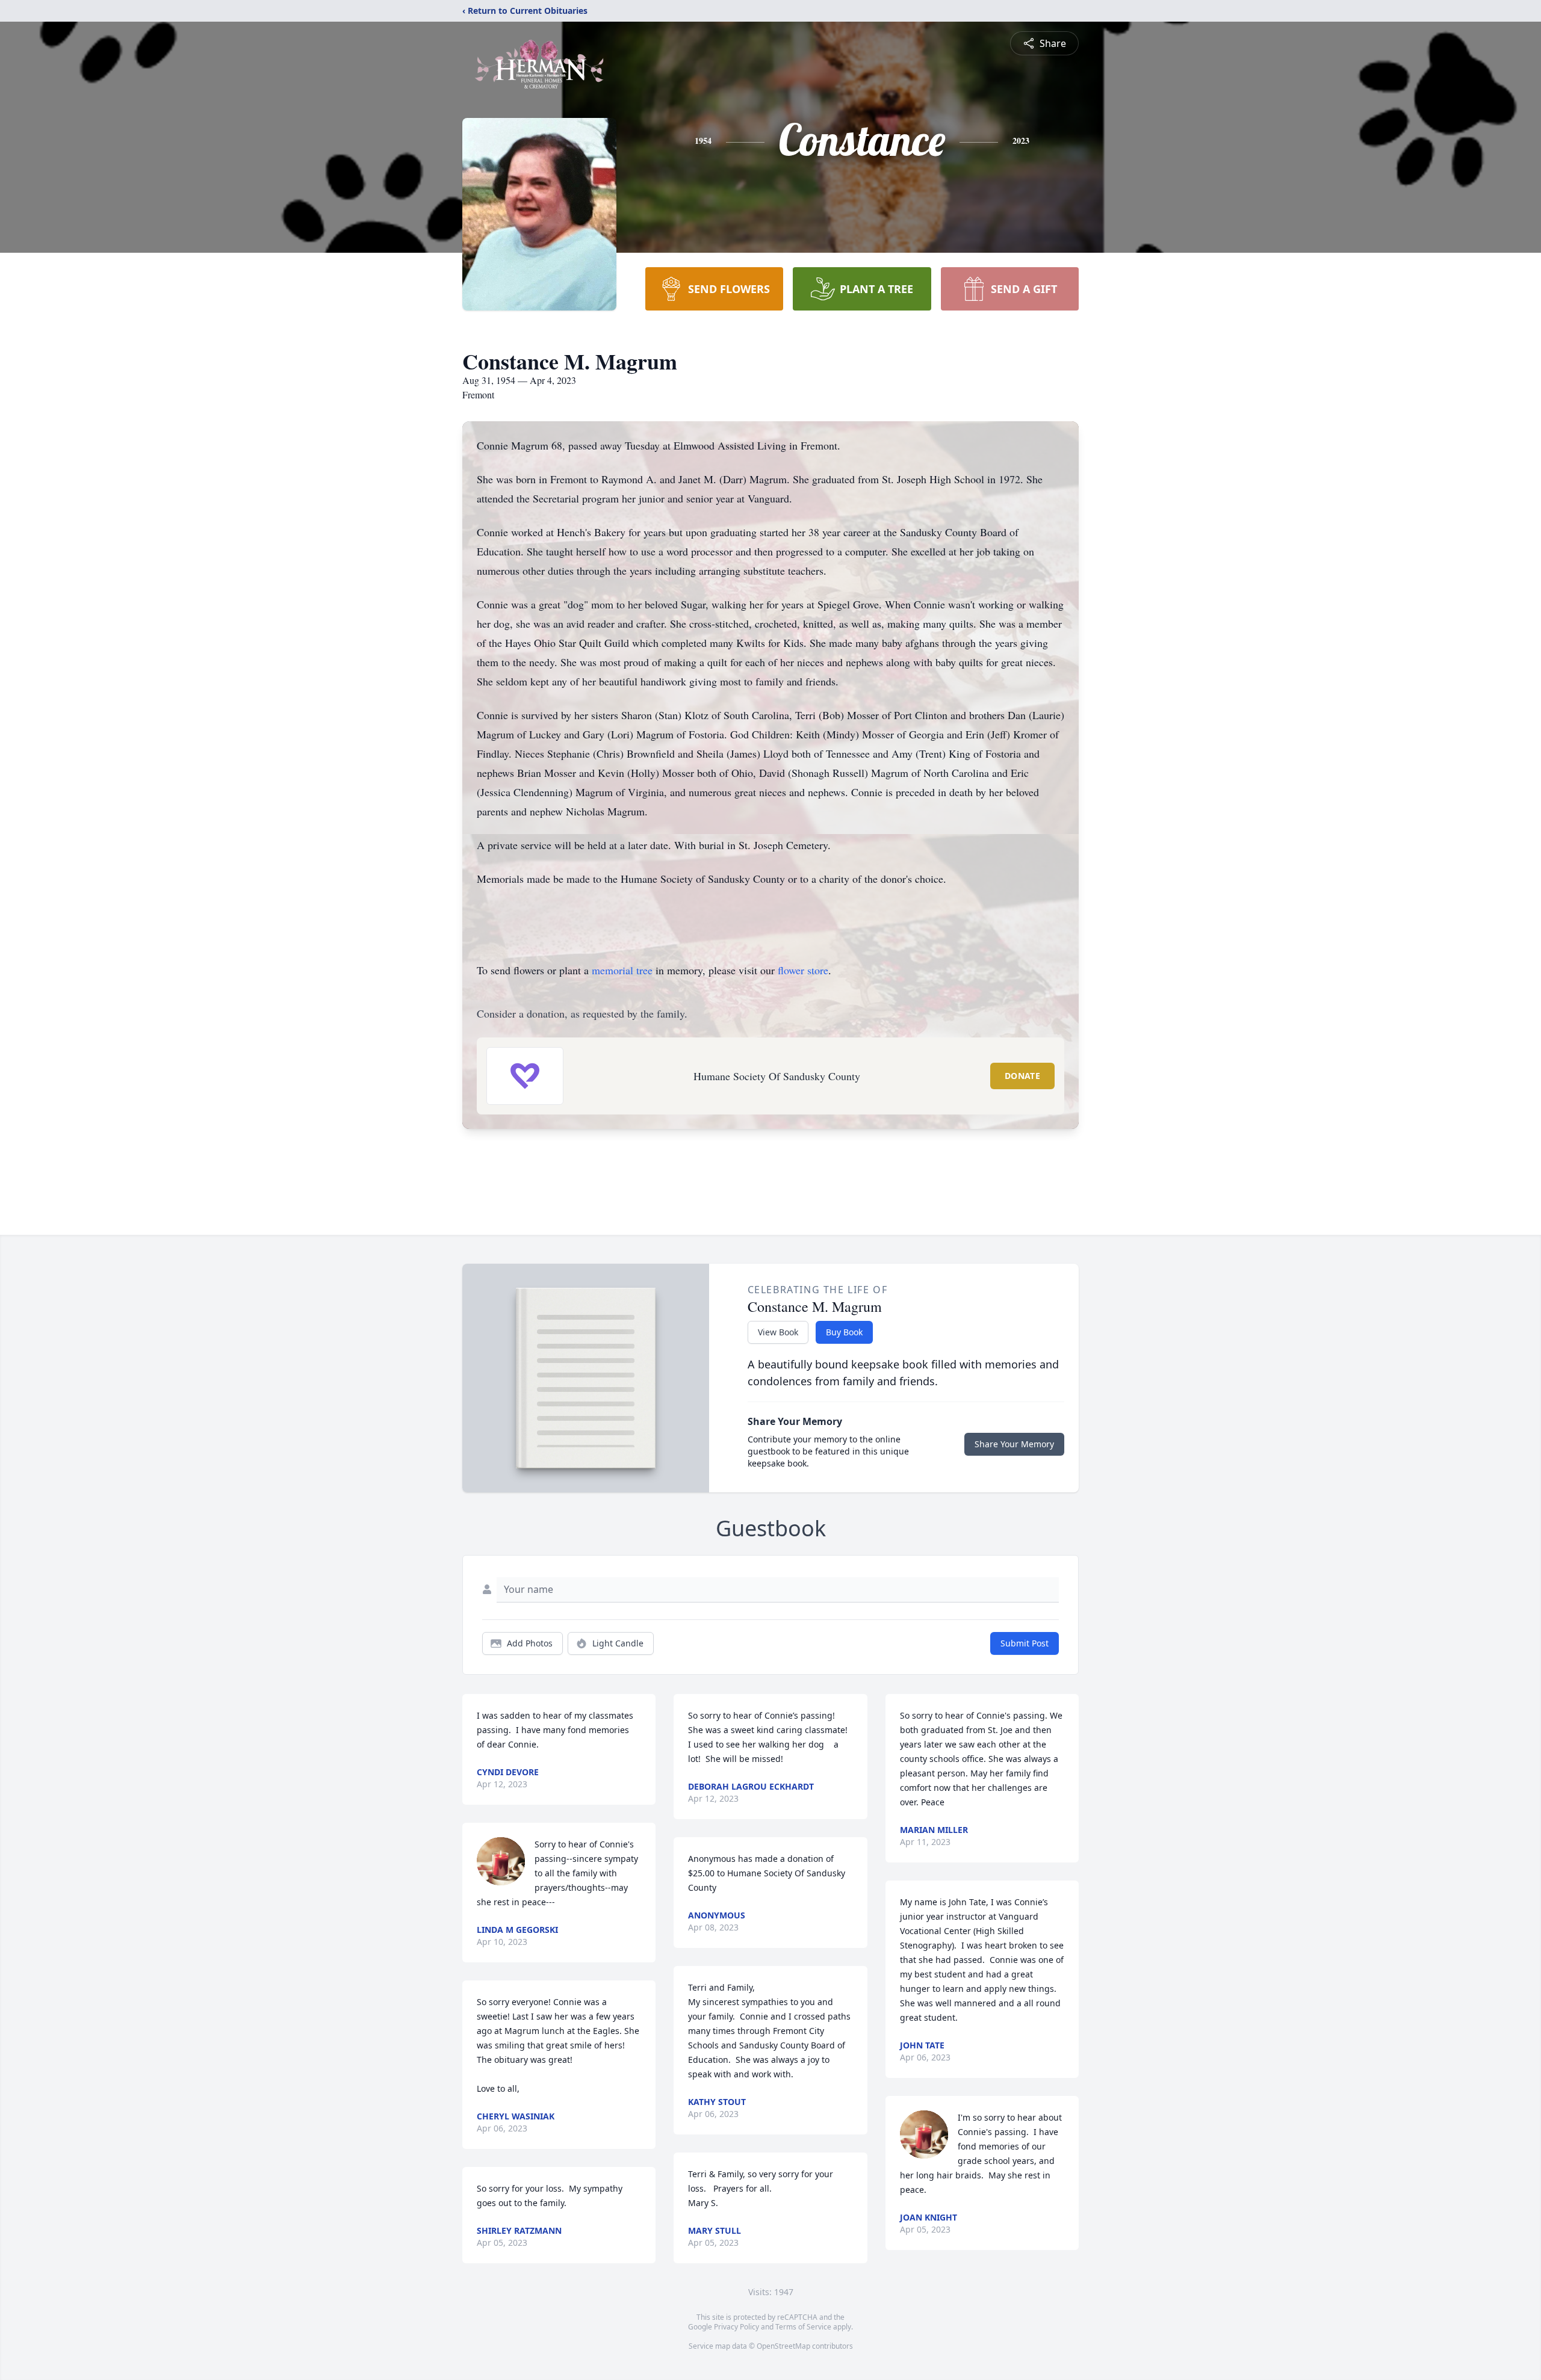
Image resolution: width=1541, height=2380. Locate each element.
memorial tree (622, 970)
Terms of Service (803, 2327)
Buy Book (844, 1332)
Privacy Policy (736, 2327)
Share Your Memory (1014, 1444)
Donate (1022, 1076)
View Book (778, 1332)
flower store (803, 970)
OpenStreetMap (783, 2346)
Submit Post (1025, 1643)
